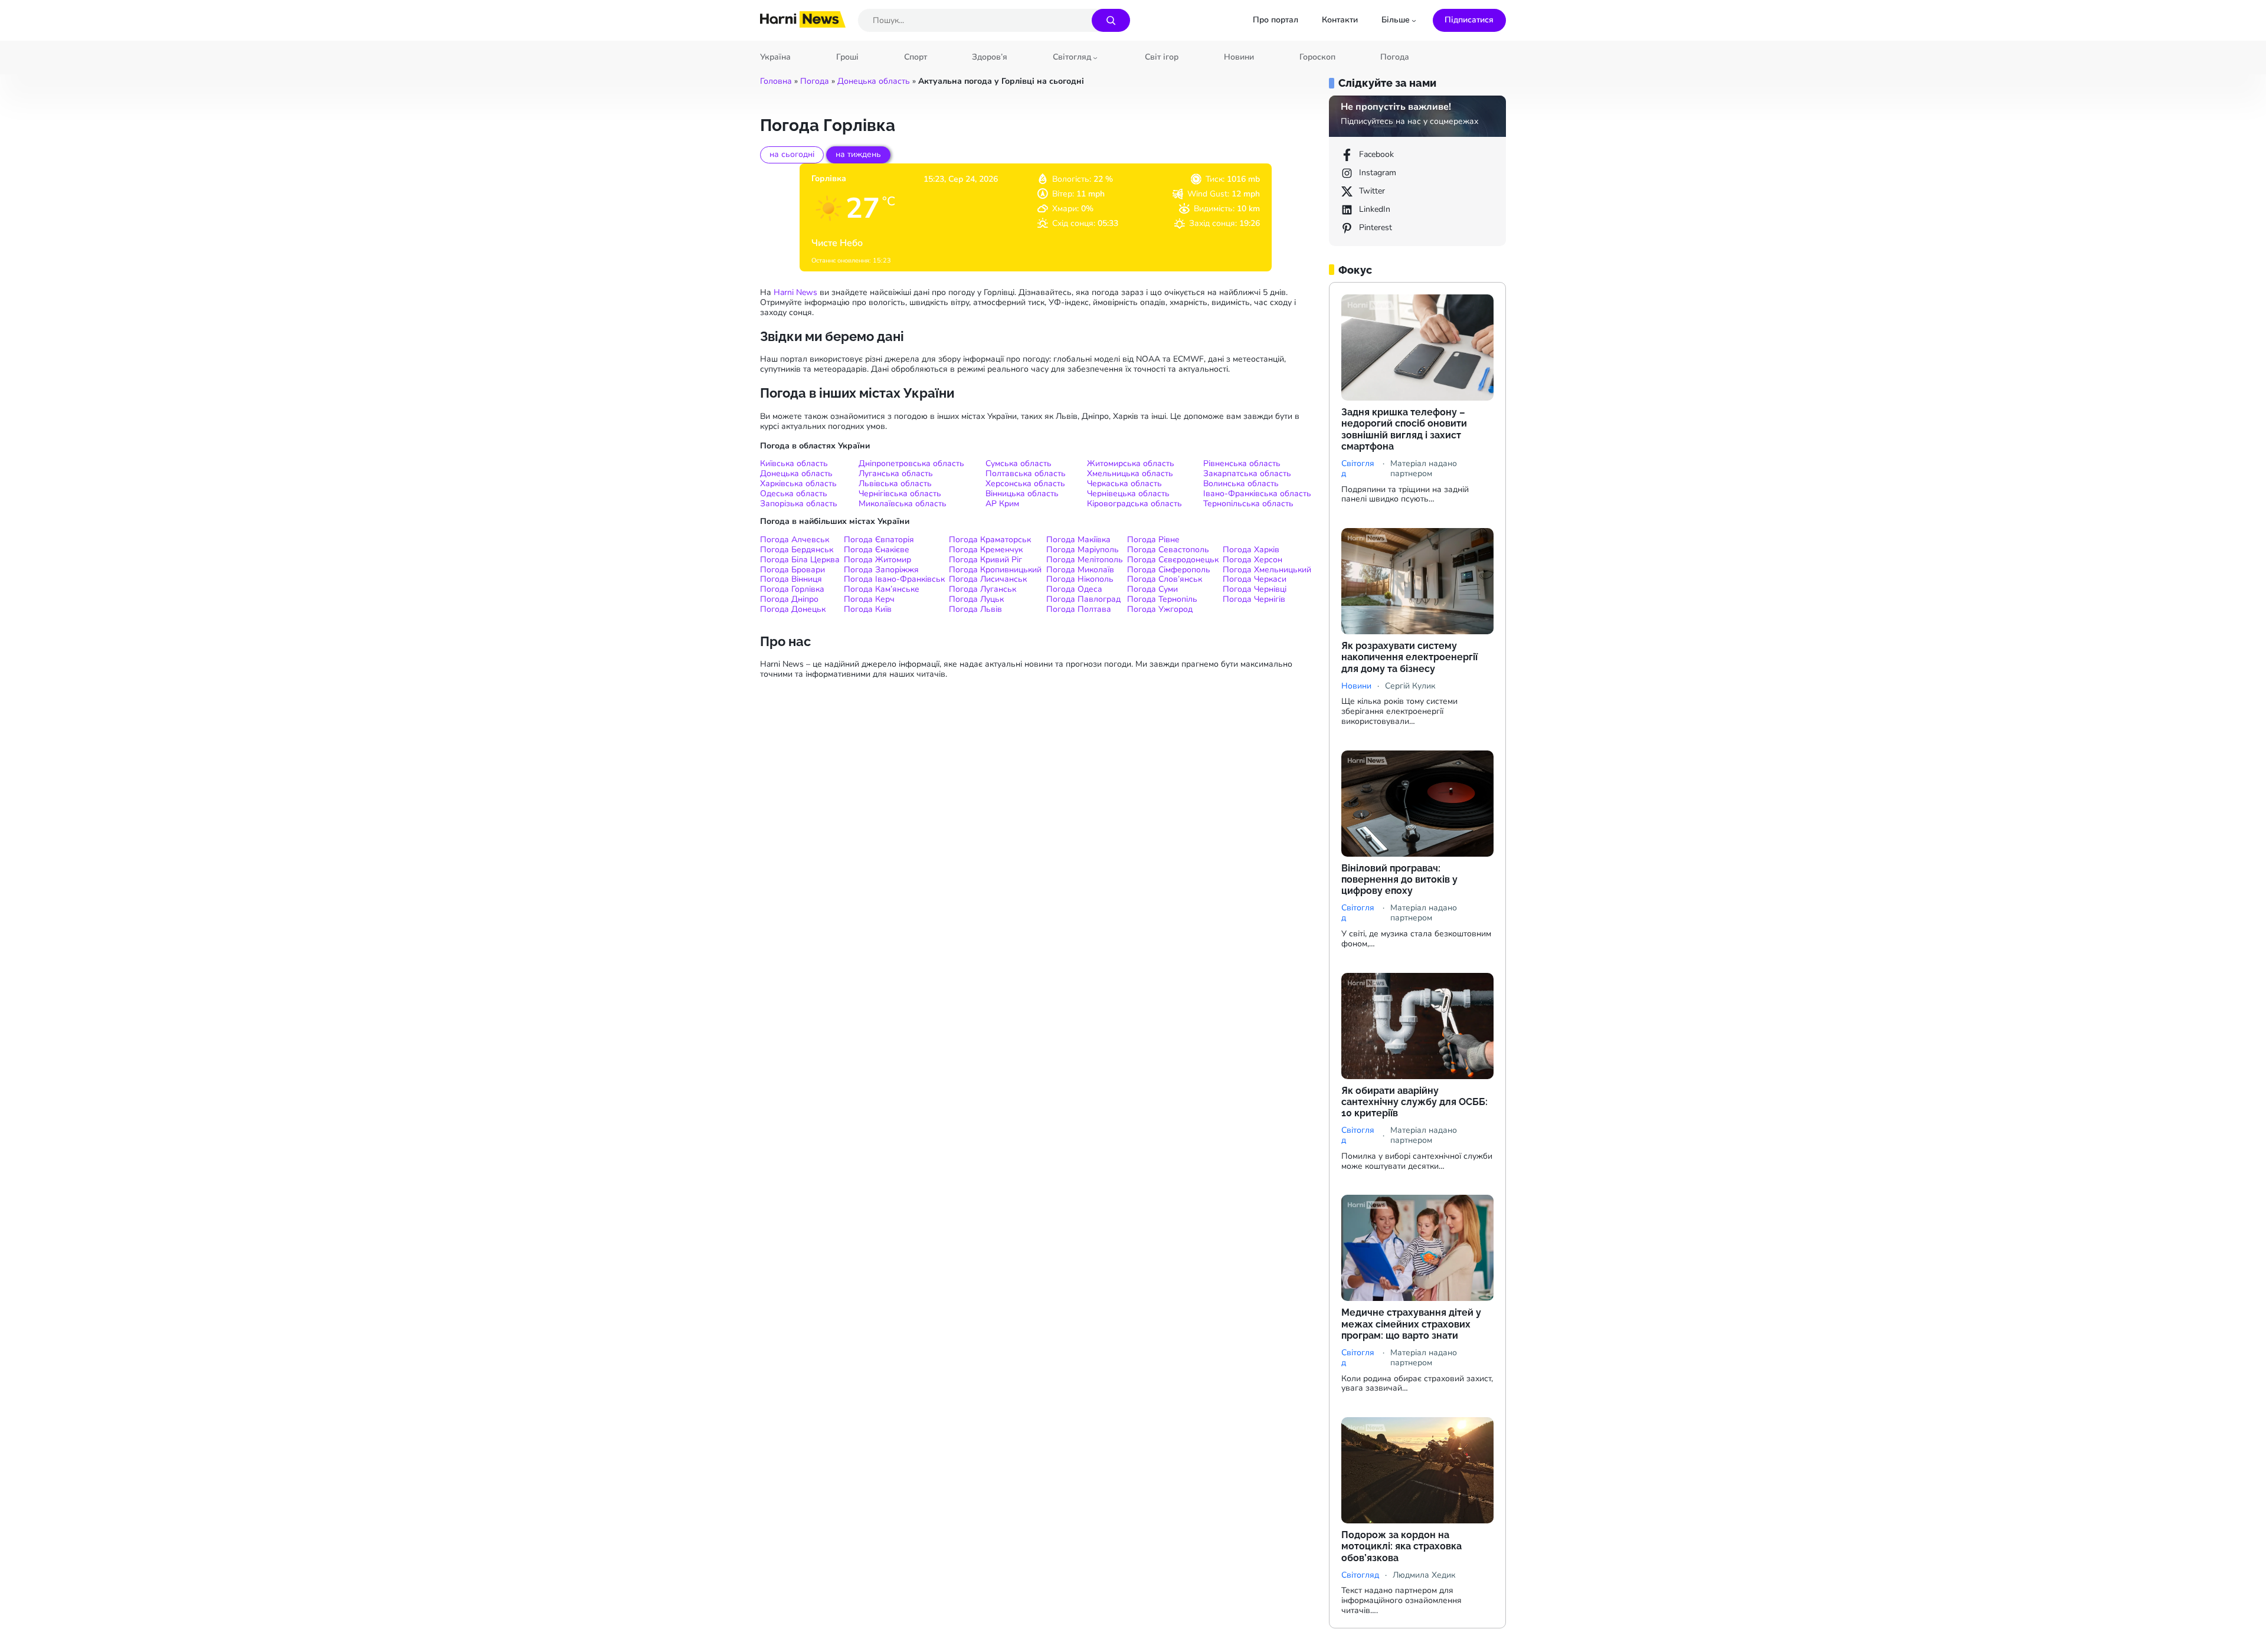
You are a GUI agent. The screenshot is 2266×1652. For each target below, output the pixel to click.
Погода (815, 81)
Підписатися (1469, 20)
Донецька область (874, 81)
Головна (776, 81)
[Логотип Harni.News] (803, 24)
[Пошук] (1111, 20)
